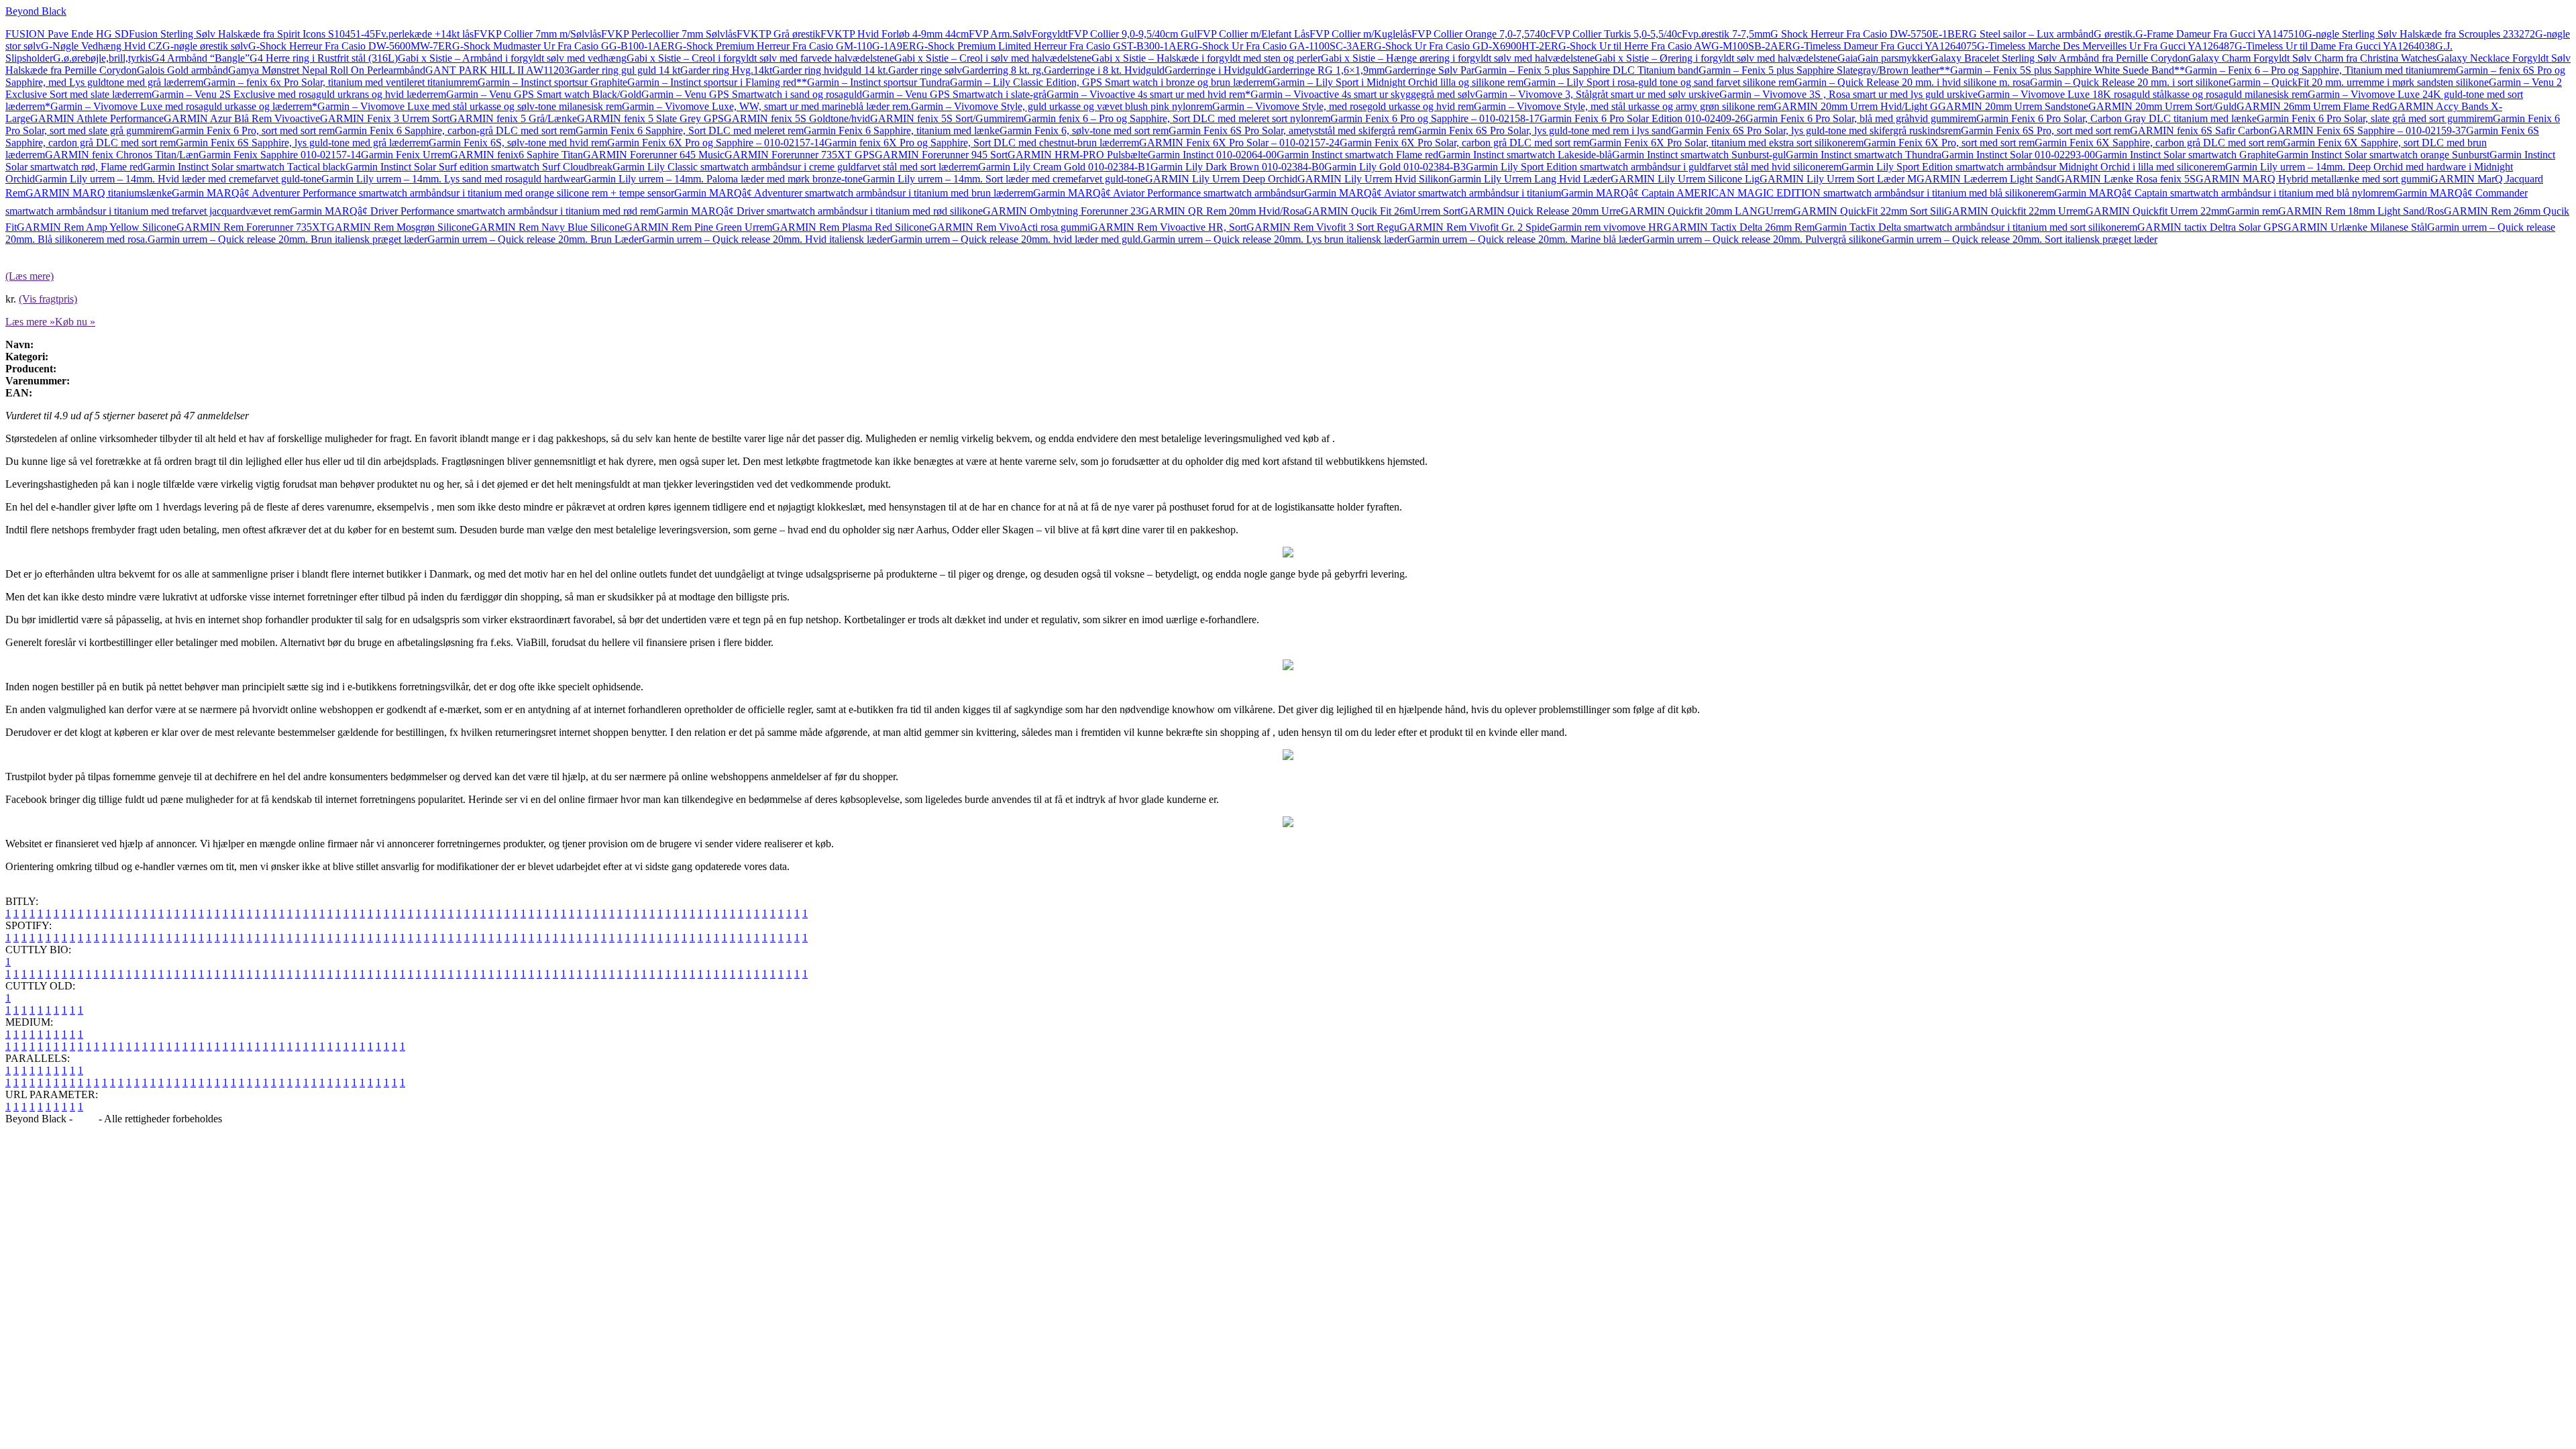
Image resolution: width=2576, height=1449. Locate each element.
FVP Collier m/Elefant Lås (1253, 34)
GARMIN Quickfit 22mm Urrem (2015, 211)
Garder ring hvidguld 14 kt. (830, 70)
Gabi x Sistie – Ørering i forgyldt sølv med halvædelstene (1716, 58)
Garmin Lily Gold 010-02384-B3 (1395, 167)
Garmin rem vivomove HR (1607, 227)
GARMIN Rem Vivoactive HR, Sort (1168, 227)
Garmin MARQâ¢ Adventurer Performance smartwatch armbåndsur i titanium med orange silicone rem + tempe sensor (423, 193)
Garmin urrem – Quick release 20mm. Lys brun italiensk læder (1275, 239)
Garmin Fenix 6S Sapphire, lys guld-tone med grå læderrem (302, 143)
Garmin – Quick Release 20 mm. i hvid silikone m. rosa (1912, 82)
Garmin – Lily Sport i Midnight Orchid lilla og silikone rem (1398, 82)
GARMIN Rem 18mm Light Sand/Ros (2361, 211)
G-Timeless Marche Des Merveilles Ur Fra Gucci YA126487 (2106, 46)
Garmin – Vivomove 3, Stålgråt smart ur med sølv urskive (1597, 94)
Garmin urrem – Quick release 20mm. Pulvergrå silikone (1762, 239)
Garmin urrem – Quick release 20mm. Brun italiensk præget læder (287, 239)
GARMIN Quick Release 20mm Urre (1541, 211)
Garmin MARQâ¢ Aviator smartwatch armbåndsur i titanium (1433, 193)
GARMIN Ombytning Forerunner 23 (1062, 211)
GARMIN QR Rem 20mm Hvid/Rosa (1223, 211)
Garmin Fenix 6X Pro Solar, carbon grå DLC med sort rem (1464, 143)
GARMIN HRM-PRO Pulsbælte (1078, 155)
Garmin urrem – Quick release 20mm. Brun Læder (535, 239)
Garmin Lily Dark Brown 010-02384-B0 (1237, 167)
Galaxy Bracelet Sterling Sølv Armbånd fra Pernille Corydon (2059, 58)
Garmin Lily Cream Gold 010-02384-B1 (1064, 167)
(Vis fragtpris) (48, 299)
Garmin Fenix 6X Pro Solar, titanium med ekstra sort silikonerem (1726, 143)
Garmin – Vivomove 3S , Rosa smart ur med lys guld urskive (1848, 94)
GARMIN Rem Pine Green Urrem (698, 227)
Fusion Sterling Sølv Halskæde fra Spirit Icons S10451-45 (252, 34)
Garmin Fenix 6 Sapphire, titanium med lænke (902, 130)
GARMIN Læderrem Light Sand (1987, 179)
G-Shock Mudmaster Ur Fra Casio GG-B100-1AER (563, 46)
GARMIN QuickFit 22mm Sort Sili (1869, 211)
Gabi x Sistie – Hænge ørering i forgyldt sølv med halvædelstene (1458, 58)
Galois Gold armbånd (182, 70)
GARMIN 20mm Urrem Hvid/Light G (1856, 106)
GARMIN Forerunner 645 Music (654, 155)
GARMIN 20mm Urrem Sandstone (2013, 106)
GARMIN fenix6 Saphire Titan (517, 155)
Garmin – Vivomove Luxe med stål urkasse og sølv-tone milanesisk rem (470, 106)
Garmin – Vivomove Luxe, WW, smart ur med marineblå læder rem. (766, 106)
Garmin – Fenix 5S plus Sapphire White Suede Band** (2068, 70)
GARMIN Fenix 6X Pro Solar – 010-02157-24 (1239, 143)
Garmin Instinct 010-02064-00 (1212, 155)
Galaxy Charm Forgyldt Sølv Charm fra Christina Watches (2312, 58)
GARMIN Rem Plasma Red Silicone (851, 227)
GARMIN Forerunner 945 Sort (941, 155)
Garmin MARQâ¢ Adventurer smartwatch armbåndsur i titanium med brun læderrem (854, 193)
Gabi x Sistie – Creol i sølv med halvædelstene (993, 58)
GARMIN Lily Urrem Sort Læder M (1838, 179)
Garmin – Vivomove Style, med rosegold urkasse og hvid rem (1343, 106)
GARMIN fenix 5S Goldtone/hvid (797, 118)
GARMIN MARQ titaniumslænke (99, 193)
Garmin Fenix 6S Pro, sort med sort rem (2045, 130)
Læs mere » (30, 322)
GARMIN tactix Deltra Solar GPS (2210, 227)
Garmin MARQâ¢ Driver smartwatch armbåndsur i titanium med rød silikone (819, 211)
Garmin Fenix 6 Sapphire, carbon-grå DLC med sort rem (455, 130)
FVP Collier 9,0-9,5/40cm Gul (1132, 34)
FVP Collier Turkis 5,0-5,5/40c (1616, 34)
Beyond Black (36, 11)
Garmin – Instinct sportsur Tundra (878, 82)
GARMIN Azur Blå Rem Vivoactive (242, 118)
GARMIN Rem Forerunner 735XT (252, 227)
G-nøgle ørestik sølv (205, 46)
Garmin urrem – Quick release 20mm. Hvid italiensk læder (766, 239)
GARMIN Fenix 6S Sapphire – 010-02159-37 (2368, 130)
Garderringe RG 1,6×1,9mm (1324, 70)
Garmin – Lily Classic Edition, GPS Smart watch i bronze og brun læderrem (1111, 82)
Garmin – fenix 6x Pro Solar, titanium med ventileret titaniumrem (340, 82)
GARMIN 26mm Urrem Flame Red (2313, 106)
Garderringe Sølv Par (1430, 70)
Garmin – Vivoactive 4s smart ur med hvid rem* (1148, 94)
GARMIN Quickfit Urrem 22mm (2156, 211)
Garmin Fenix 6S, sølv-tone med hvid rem (518, 143)
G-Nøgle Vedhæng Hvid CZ (102, 46)
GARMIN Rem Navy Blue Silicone (548, 227)
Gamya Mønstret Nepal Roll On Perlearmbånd (327, 70)
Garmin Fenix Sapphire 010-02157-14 (280, 155)
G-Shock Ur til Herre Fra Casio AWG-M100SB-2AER (1675, 46)
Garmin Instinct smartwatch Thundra (1864, 155)
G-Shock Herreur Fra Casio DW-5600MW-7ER (350, 46)
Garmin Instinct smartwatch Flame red (1357, 155)
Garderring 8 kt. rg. (1003, 70)
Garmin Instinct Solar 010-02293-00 (2018, 155)
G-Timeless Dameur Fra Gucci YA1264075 (1885, 46)
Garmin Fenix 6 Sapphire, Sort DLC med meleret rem (690, 130)
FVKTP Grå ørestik (779, 34)
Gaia (1847, 58)
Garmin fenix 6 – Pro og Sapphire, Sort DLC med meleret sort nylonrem (1177, 118)
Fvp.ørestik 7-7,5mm (1726, 34)
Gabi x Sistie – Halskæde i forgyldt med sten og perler (1206, 58)
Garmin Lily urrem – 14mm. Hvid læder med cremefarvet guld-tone (178, 179)
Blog (86, 1119)
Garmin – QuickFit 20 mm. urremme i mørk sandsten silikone (2359, 82)
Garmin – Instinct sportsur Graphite (552, 82)
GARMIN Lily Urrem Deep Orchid (1221, 179)
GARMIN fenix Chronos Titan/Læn (122, 155)
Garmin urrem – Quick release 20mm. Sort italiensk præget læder (2020, 239)
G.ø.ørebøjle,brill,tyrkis (102, 58)
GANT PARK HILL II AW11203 (497, 70)
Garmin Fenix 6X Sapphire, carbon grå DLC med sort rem (2159, 143)
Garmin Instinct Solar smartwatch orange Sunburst (2383, 155)
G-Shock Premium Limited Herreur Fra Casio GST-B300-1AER (1054, 46)
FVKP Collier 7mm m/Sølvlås (537, 34)
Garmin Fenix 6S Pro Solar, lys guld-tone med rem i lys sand (1543, 130)
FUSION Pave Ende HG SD (67, 34)
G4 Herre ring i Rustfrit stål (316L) (324, 58)
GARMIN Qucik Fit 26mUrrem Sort (1382, 211)
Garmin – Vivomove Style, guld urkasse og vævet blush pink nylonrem (1062, 106)
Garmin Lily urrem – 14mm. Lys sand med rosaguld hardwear (452, 179)
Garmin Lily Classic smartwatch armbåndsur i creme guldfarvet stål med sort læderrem (795, 167)
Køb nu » (75, 322)
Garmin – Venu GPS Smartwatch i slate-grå (954, 94)
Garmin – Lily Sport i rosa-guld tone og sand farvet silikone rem (1659, 82)
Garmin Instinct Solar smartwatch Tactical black (244, 167)
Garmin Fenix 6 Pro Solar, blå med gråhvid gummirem (1861, 118)
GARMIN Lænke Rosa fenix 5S (2126, 179)
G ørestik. (2114, 34)
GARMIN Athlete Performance (97, 118)
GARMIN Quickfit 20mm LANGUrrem (1707, 211)
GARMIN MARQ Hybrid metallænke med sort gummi (2313, 179)
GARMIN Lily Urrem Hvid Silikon (1373, 179)
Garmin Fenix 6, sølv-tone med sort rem (1084, 130)
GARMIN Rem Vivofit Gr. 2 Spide (1474, 227)
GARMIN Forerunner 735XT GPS (800, 155)
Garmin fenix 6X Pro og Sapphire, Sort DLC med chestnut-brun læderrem (982, 143)
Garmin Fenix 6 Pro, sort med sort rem (253, 130)
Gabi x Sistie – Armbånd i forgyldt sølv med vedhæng (512, 58)
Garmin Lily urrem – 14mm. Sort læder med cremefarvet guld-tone (1004, 179)
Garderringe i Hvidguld (1214, 70)
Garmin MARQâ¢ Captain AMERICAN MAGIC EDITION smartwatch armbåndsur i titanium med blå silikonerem (1808, 193)
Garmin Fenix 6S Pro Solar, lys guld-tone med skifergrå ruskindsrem (1816, 130)
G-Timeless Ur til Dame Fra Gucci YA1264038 (2335, 46)
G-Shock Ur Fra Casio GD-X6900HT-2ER (1466, 46)
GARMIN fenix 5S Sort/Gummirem (947, 118)
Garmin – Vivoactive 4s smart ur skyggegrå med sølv (1363, 94)
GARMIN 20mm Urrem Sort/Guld (2162, 106)
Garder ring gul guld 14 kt (625, 70)
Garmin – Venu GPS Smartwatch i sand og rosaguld (752, 94)
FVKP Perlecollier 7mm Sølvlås (669, 34)
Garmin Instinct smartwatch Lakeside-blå (1525, 155)
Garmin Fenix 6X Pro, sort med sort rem (1949, 143)
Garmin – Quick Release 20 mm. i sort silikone (2129, 82)
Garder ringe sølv (925, 70)
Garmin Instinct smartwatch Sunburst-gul (1699, 155)
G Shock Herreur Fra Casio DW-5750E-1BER (1870, 34)
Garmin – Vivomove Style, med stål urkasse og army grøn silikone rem (1624, 106)
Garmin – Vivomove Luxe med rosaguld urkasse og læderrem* (184, 106)
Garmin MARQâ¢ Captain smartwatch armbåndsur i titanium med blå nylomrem (2224, 193)
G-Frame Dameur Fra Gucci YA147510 (2220, 34)
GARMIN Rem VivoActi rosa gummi (1010, 227)
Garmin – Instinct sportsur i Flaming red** (717, 82)
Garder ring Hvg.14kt (726, 70)
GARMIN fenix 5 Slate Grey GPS (650, 118)
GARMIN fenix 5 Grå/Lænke (513, 118)
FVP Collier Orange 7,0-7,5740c (1481, 34)
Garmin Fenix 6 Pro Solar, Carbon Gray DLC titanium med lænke (2116, 118)
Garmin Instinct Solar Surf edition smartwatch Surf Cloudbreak (479, 167)
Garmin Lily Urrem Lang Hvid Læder (1530, 179)
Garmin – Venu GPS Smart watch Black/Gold (544, 94)
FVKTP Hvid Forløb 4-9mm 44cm (895, 34)
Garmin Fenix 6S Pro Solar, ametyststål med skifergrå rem (1291, 130)
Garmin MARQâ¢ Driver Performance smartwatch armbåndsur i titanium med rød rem (473, 211)
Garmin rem (2253, 211)
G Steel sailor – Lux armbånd (2031, 34)
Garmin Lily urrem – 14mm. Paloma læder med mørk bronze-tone (723, 179)
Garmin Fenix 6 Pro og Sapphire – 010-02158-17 (1435, 118)
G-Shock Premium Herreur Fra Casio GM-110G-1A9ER (796, 46)
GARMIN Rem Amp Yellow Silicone (97, 227)
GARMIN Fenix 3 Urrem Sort (385, 118)
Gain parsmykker (1894, 58)
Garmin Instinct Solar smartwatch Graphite (2186, 155)
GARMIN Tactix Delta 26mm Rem (1739, 227)
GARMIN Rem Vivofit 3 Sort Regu (1323, 227)
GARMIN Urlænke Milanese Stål (2355, 227)
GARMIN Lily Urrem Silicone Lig (1685, 179)
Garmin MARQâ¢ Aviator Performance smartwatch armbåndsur (1169, 193)
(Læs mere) (30, 276)
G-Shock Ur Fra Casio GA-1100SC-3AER (1282, 46)
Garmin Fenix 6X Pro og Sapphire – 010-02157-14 (716, 143)
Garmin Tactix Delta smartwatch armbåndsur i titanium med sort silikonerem (1976, 227)
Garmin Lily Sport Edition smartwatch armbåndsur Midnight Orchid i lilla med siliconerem (2033, 167)
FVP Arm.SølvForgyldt (1018, 34)
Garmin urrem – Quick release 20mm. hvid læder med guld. (1017, 239)
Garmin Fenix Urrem (406, 155)
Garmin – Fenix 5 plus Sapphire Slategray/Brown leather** (1824, 70)
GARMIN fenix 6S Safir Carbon (2200, 130)
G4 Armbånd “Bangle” (201, 58)
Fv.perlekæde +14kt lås (424, 34)
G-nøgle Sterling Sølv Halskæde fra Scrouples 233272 (2420, 34)
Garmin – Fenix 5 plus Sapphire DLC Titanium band (1587, 70)
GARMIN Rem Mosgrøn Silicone (399, 227)
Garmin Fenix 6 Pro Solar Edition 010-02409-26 (1643, 118)
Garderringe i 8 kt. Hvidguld (1104, 70)
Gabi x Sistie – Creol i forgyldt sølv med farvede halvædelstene (760, 58)
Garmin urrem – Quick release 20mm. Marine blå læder (1525, 239)
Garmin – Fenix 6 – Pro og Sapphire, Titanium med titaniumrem (2320, 70)
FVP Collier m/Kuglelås (1360, 34)
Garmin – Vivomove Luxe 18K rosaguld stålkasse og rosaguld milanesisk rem (2143, 94)
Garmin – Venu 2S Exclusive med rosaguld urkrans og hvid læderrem (299, 94)
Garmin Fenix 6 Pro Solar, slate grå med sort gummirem (2375, 118)
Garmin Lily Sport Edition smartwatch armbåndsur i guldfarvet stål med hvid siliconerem (1654, 167)
